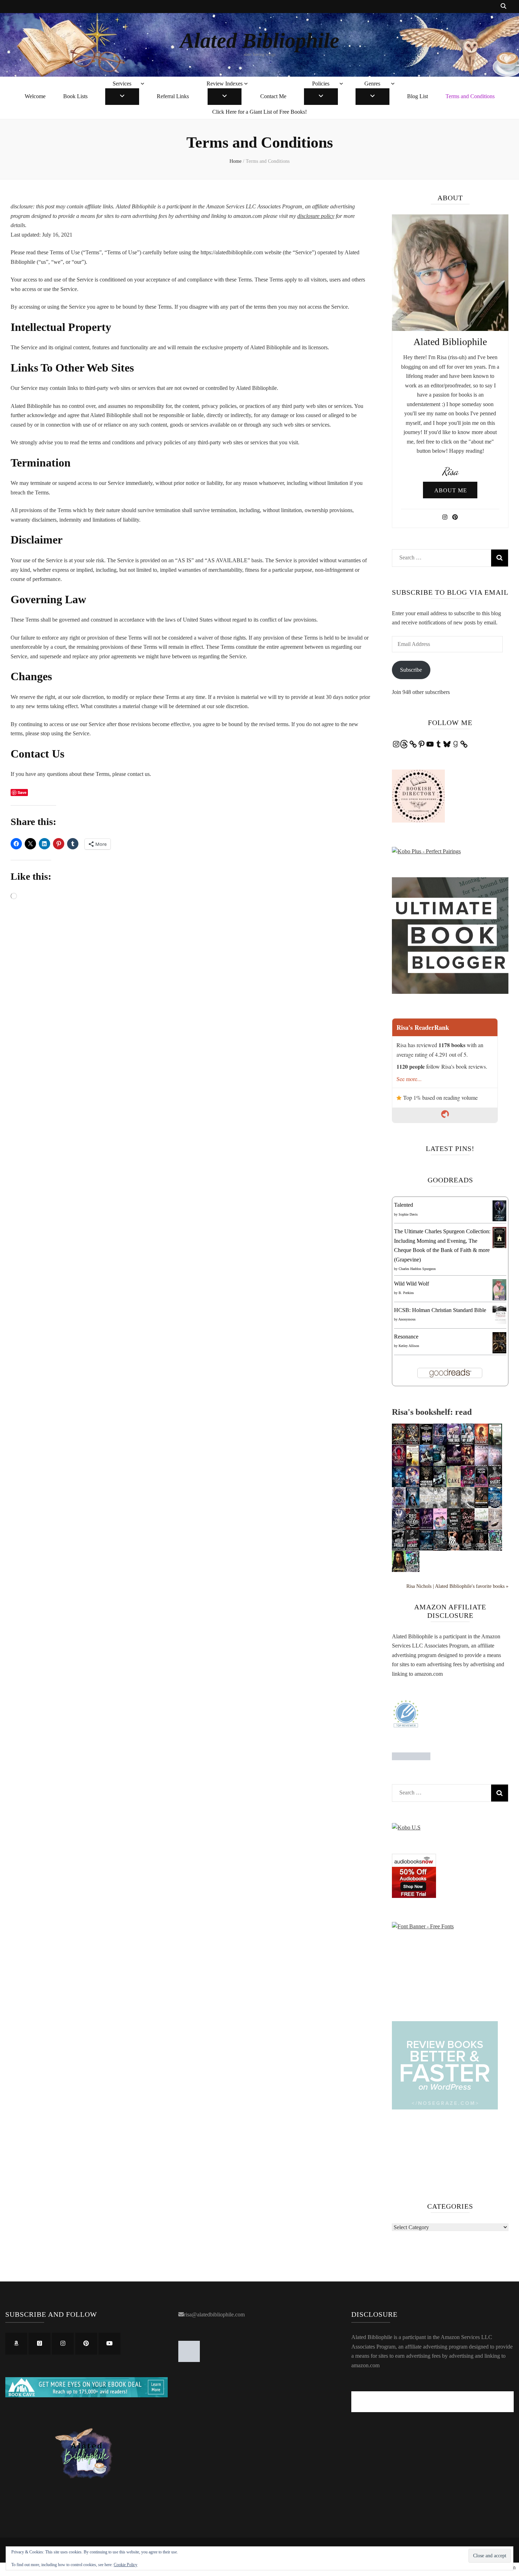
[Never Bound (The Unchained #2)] (440, 1549)
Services (122, 84)
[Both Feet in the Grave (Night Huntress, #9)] (426, 1465)
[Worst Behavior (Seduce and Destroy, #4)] (481, 1506)
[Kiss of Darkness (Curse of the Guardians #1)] (399, 1465)
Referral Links (173, 96)
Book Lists (75, 96)
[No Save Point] (468, 1528)
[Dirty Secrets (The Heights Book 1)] (413, 1571)
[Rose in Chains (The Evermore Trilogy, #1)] (399, 1506)
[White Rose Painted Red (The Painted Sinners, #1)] (454, 1529)
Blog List (417, 96)
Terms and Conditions (470, 96)
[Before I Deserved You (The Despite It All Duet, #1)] (454, 1507)
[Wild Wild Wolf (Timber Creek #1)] (499, 1299)
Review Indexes (225, 84)
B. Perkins (406, 1293)
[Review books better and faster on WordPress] (445, 2108)
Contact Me (273, 96)
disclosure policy (316, 216)
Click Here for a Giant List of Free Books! (259, 112)
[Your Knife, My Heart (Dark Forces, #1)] (468, 1443)
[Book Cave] (86, 2395)
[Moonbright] (440, 1444)
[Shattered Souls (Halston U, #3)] (426, 1507)
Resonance (406, 1337)
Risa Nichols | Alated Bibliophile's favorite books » (457, 1586)
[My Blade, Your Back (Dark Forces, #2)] (454, 1443)
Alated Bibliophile (260, 41)
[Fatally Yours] (413, 1506)
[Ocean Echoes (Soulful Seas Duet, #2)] (481, 1465)
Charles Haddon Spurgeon (417, 1269)
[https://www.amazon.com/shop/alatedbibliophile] (16, 2344)
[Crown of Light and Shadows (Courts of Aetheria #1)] (413, 1443)
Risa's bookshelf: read (432, 1412)
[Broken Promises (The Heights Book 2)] (495, 1550)
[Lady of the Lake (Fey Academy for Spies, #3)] (495, 1506)
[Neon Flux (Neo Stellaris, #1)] (481, 1485)
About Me (451, 490)
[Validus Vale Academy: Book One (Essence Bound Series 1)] (426, 1444)
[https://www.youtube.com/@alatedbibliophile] (109, 2344)
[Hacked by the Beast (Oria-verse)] (413, 1485)
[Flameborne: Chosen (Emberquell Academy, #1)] (481, 1443)
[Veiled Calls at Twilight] (413, 1529)
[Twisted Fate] (481, 1548)
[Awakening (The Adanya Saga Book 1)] (399, 1571)
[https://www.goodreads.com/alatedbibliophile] (40, 2344)
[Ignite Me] (468, 1548)
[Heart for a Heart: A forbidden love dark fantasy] (495, 1527)
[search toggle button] (503, 7)
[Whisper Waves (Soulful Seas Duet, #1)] (495, 1465)
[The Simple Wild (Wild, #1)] (481, 1528)
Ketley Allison (409, 1346)
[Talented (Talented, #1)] (499, 1219)
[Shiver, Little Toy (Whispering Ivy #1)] (426, 1548)
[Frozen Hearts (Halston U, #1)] (468, 1507)
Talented (404, 1205)
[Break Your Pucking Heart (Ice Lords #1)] (413, 1548)
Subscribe (411, 670)
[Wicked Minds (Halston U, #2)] (440, 1507)
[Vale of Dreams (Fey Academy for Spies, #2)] (399, 1527)
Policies (321, 84)
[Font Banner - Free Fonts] (423, 1926)
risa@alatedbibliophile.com (214, 2314)
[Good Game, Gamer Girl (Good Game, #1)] (440, 1528)
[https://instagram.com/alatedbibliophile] (63, 2344)
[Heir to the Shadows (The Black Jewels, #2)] (495, 1444)
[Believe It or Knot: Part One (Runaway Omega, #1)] (426, 1527)
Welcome (35, 96)
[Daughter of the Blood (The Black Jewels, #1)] (413, 1465)
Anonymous (407, 1319)
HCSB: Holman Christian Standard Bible (440, 1310)
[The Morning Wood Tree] (426, 1486)
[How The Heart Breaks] (468, 1485)
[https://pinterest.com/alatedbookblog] (86, 2344)
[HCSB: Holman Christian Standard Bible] (499, 1322)
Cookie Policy (126, 2565)
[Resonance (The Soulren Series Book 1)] (499, 1351)
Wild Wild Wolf (411, 1284)
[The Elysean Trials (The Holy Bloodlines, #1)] (399, 1486)
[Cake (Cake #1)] (454, 1485)
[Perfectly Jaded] (454, 1548)
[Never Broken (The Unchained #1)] (399, 1548)
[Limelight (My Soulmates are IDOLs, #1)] (454, 1465)
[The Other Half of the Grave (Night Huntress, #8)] (440, 1465)
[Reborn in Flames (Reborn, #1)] (468, 1464)
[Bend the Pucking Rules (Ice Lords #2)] (495, 1485)
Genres (372, 84)
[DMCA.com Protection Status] (411, 1758)
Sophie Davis (408, 1214)
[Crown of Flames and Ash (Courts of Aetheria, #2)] (399, 1443)
